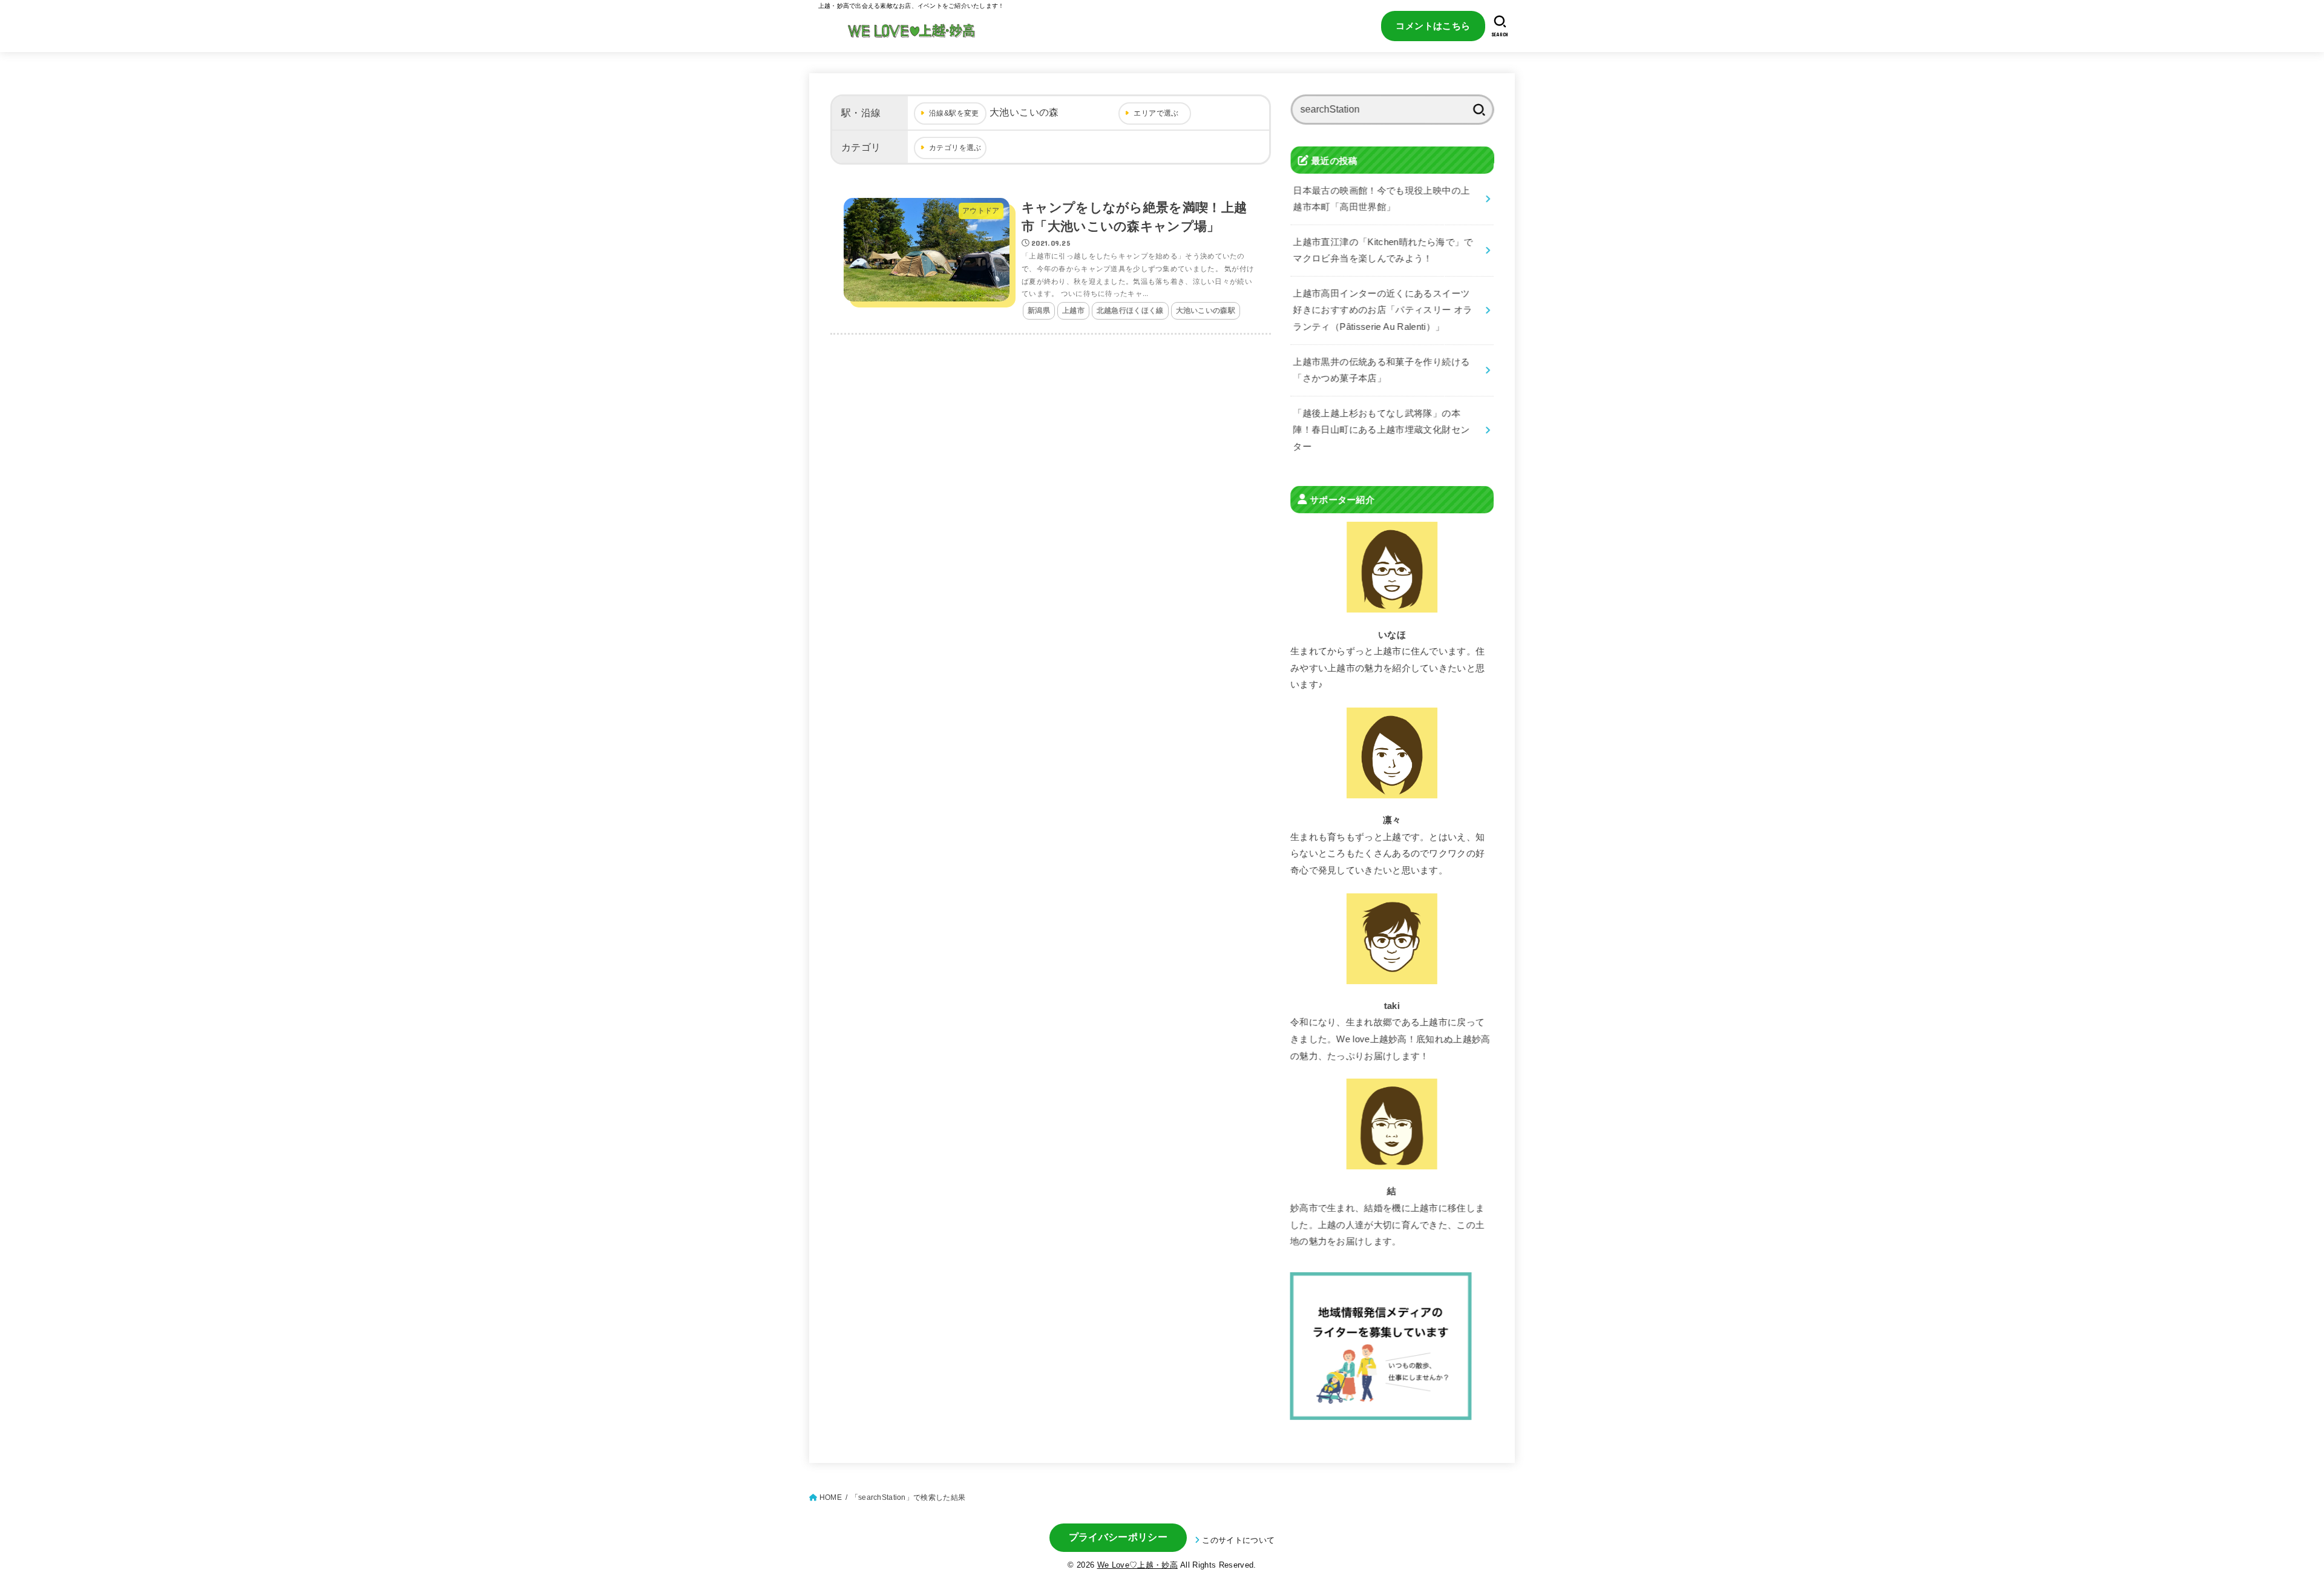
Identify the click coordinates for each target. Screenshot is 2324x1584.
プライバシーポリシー (1118, 1537)
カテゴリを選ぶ (955, 148)
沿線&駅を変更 (954, 113)
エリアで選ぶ (1156, 113)
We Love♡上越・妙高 (1137, 1565)
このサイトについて (1238, 1540)
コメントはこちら (1433, 26)
